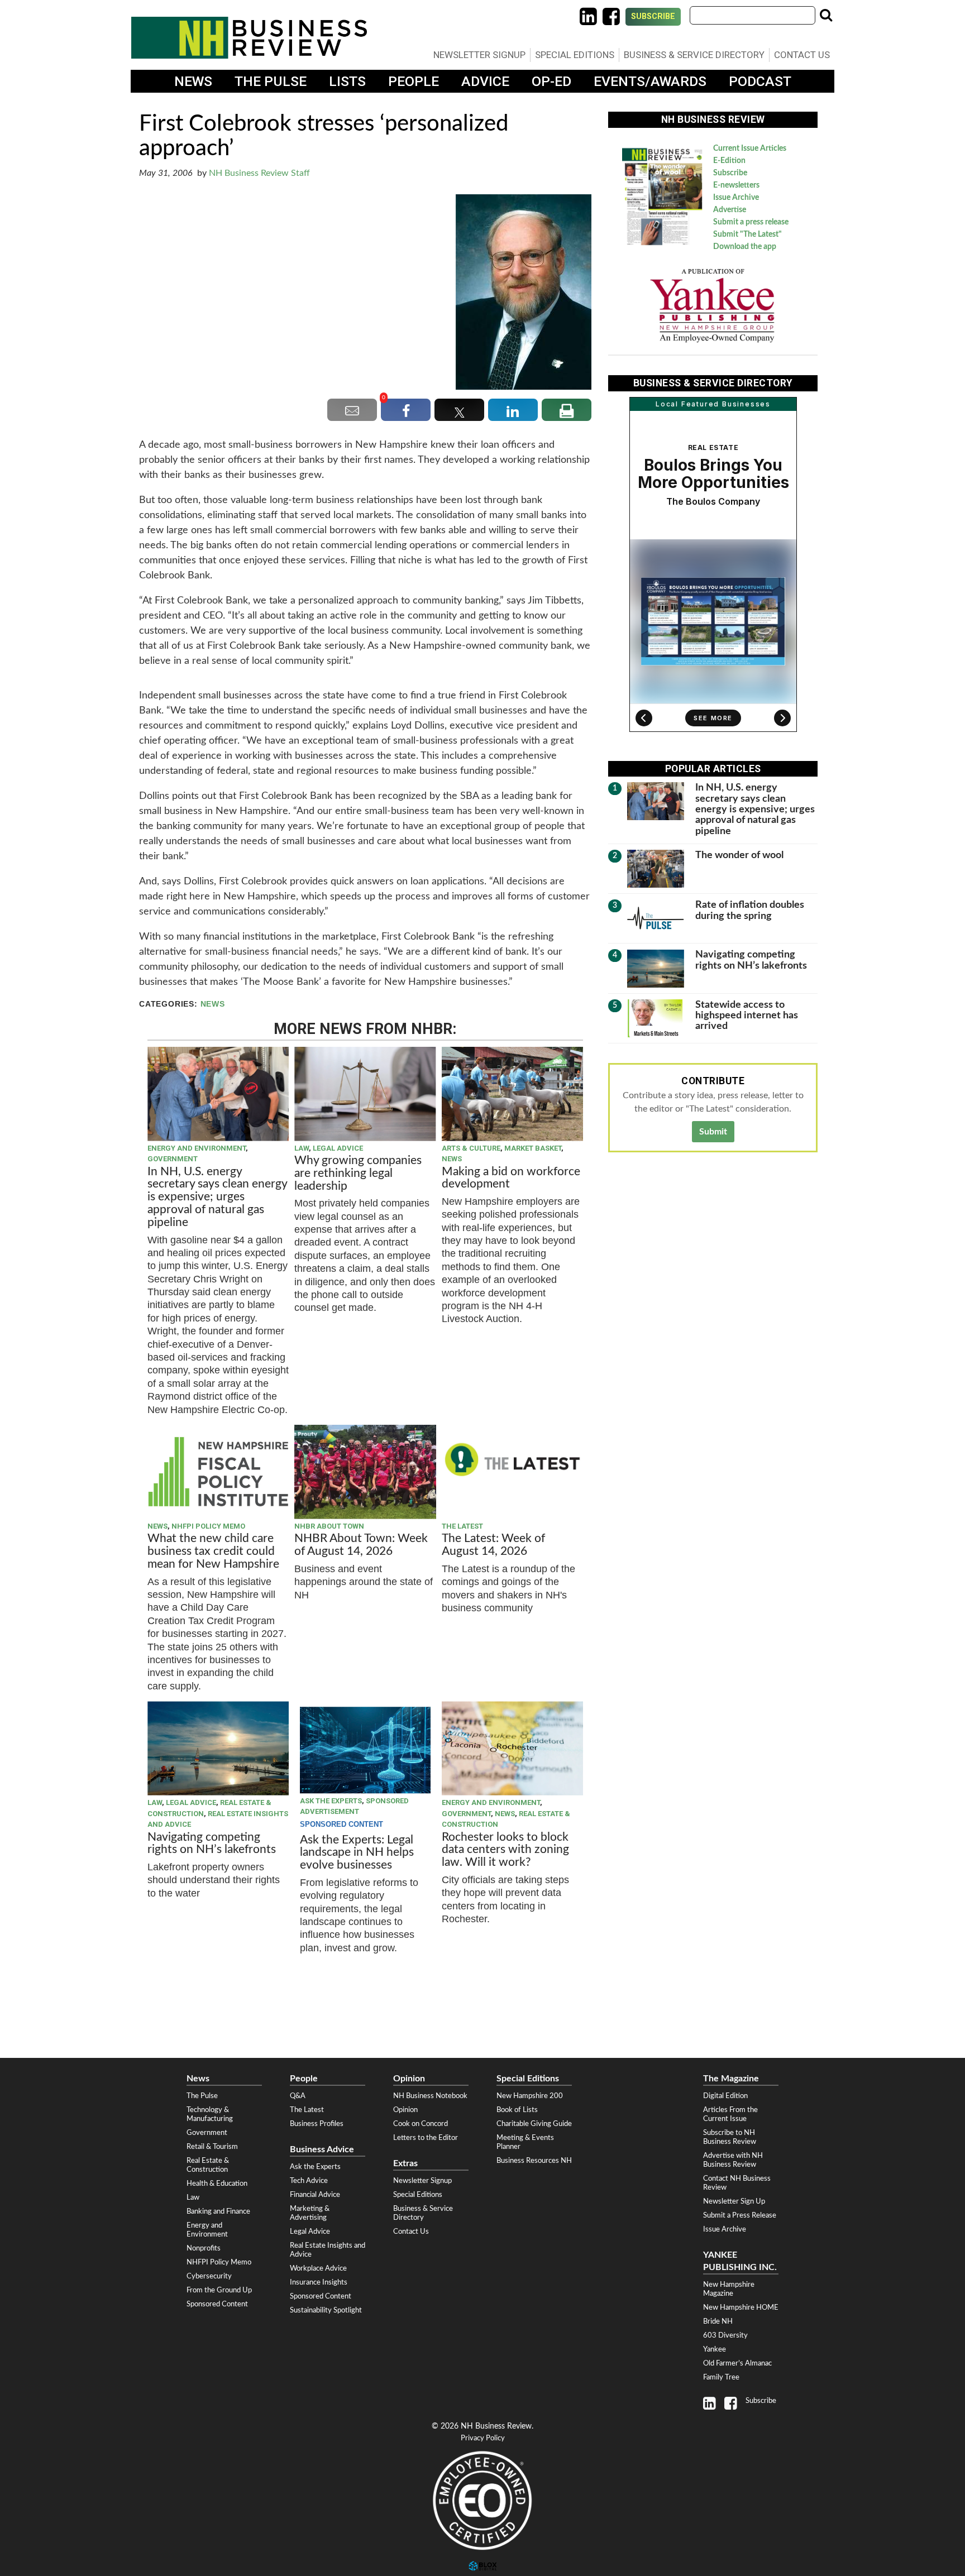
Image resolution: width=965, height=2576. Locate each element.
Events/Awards (650, 81)
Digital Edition (725, 2096)
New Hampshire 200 (530, 2096)
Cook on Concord (421, 2124)
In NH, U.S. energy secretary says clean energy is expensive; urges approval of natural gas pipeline (217, 1197)
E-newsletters (736, 185)
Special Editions (575, 55)
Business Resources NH (534, 2161)
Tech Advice (309, 2181)
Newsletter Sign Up (734, 2201)
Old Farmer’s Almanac (737, 2363)
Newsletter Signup (479, 55)
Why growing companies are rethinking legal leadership (358, 1173)
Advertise (730, 210)
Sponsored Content (217, 2304)
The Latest (462, 1526)
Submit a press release (751, 222)
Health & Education (217, 2184)
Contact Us (802, 55)
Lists (347, 81)
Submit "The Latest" (747, 234)
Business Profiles (317, 2124)
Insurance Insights (319, 2282)
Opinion (405, 2110)
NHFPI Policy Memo (208, 1526)
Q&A (298, 2096)
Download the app (745, 247)
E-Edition (729, 161)
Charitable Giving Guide (534, 2124)
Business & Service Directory (694, 55)
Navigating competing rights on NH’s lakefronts (212, 1844)
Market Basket (533, 1148)
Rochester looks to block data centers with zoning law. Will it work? (505, 1850)
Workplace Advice (318, 2268)
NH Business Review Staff (259, 173)
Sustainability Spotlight (326, 2310)
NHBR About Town (329, 1526)
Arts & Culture (471, 1148)
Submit (713, 1132)
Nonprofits (204, 2248)
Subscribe (653, 16)
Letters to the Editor (426, 2138)
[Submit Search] (826, 15)
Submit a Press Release (740, 2215)
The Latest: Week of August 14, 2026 (493, 1545)
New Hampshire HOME (741, 2307)
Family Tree (721, 2377)
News (193, 81)
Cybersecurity (209, 2276)
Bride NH (718, 2321)
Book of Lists (517, 2110)
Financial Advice (315, 2195)
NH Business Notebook (430, 2096)
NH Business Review (249, 38)
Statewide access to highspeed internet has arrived (747, 1016)
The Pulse (271, 81)
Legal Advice (338, 1148)
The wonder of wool (739, 855)
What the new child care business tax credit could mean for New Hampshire (213, 1551)
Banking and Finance (218, 2211)
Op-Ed (551, 81)
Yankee (715, 2349)
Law (302, 1148)
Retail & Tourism (212, 2147)
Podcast (760, 81)
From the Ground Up (219, 2290)
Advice (485, 81)
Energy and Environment (197, 1148)
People (414, 81)
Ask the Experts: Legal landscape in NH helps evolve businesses (357, 1853)
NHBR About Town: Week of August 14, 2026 (361, 1545)
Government (173, 1159)
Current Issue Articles (750, 149)
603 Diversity (725, 2335)
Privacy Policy (483, 2438)
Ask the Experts (331, 1801)
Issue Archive (736, 198)
